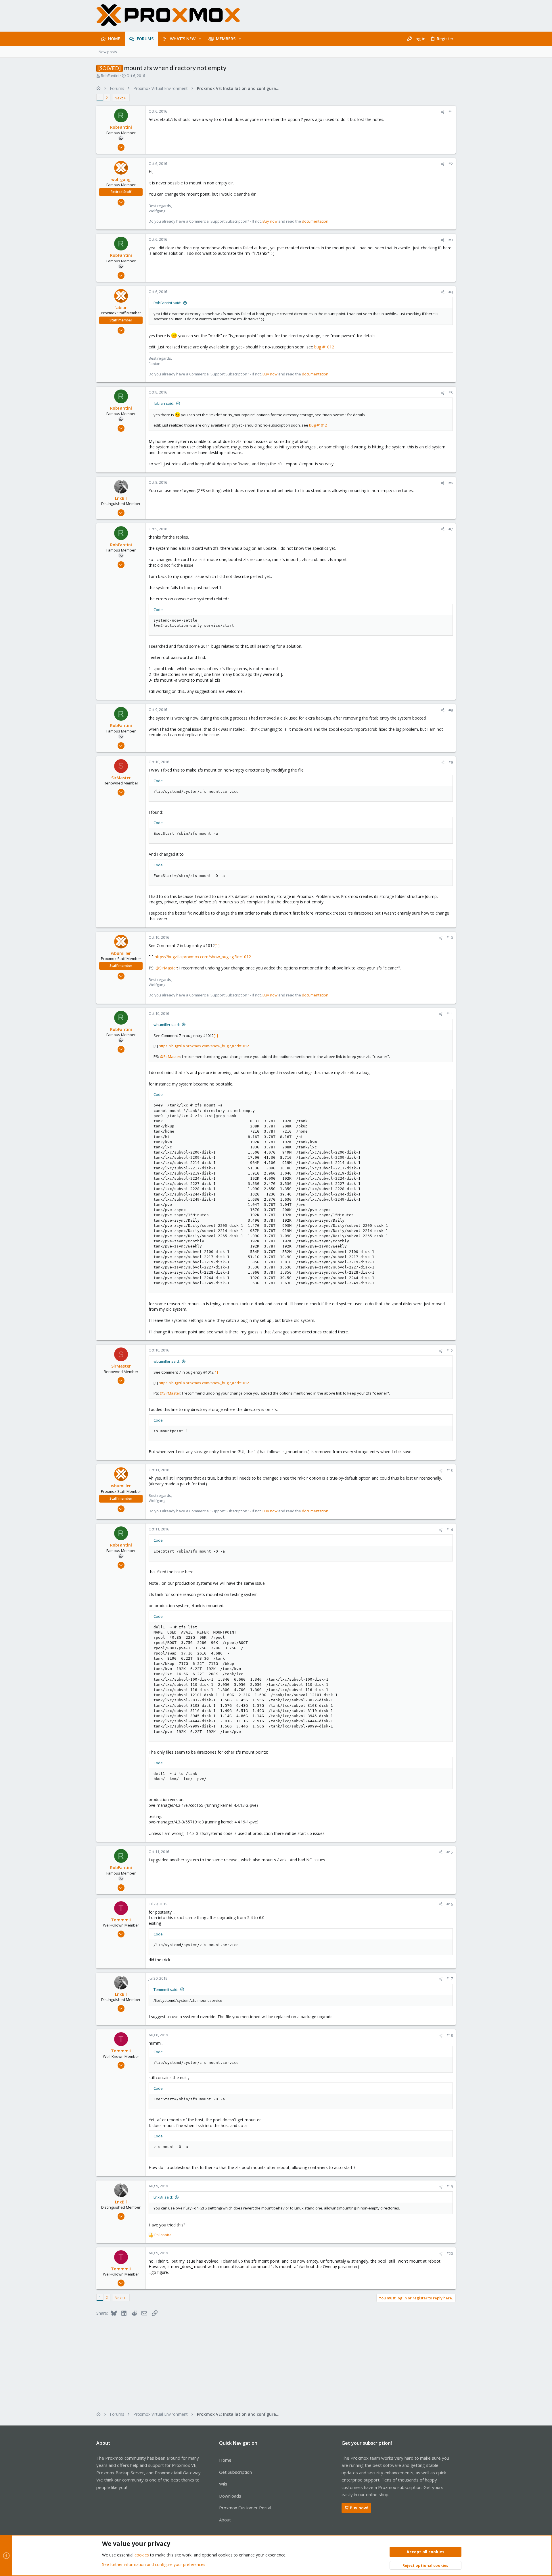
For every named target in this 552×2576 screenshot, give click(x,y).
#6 (451, 483)
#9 (451, 762)
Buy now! (359, 2508)
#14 (450, 1530)
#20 (450, 2253)
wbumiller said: (167, 1025)
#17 (450, 1979)
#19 (450, 2186)
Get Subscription (235, 2472)
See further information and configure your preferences (154, 2564)
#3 (451, 240)
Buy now (270, 221)
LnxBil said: (163, 2197)
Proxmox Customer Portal (245, 2508)
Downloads (230, 2496)
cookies (142, 2555)
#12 (450, 1351)
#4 (451, 292)
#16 (450, 1904)
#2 (451, 164)
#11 (450, 1014)
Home (225, 2460)
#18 (450, 2035)
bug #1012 (324, 347)
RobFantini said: (167, 303)
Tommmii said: (166, 1989)
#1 (451, 112)
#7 (451, 529)
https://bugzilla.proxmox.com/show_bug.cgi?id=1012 (203, 957)
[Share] (443, 112)
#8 (451, 710)
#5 (451, 393)
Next (119, 98)
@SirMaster (166, 968)
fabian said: (164, 403)
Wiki (223, 2484)
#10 (450, 938)
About (225, 2520)
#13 (450, 1470)
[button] (200, 39)
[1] (217, 945)
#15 (450, 1852)
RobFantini (110, 76)
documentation (315, 221)
